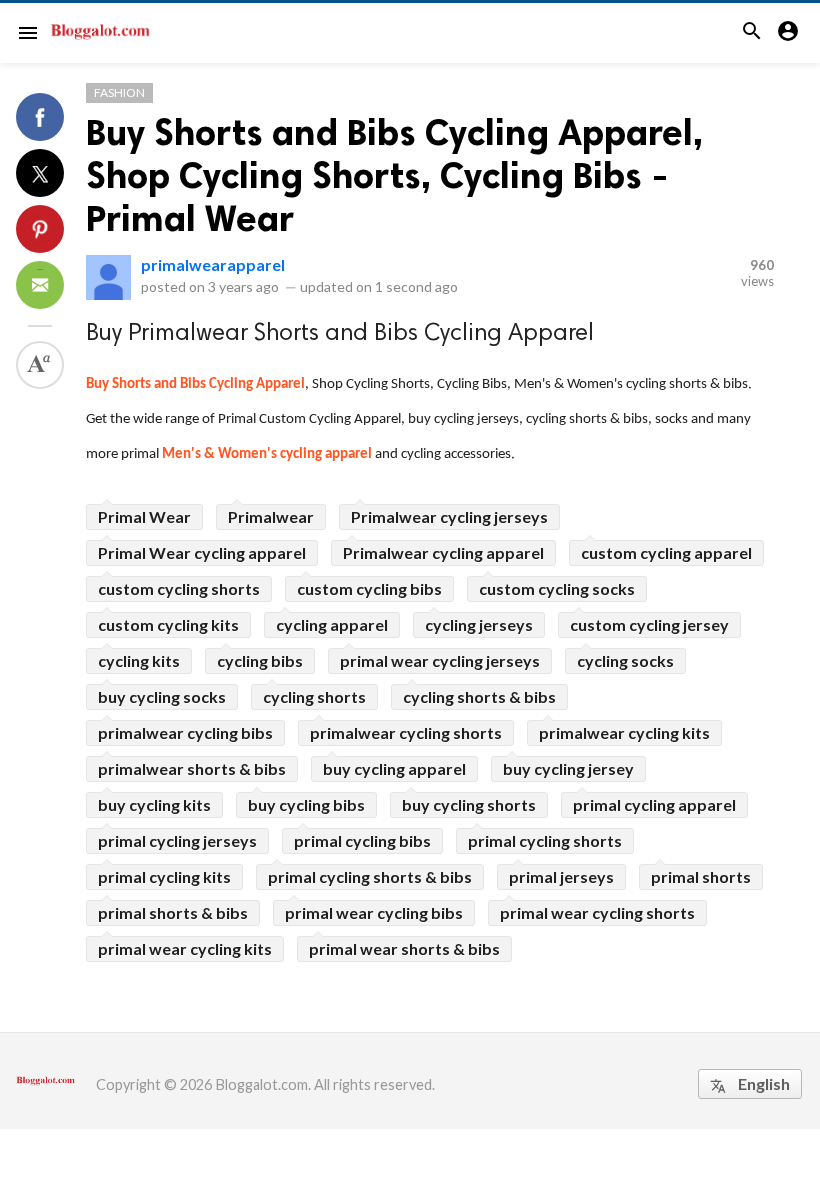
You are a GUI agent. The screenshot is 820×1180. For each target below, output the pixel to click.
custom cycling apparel (666, 552)
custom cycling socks (557, 588)
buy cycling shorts (469, 804)
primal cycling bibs (362, 840)
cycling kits (139, 660)
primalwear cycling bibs (185, 732)
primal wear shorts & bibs (404, 948)
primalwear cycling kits (624, 732)
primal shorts (701, 876)
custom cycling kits (168, 624)
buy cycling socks (162, 696)
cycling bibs (260, 660)
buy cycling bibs (306, 804)
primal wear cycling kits (185, 948)
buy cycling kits (154, 804)
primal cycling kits (164, 876)
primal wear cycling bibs (374, 912)
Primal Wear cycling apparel (202, 552)
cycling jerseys (479, 624)
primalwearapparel (213, 264)
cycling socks (625, 660)
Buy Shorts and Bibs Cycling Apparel (195, 384)
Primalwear (271, 516)
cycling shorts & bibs (479, 696)
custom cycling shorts (179, 588)
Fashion (119, 92)
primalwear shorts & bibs (192, 768)
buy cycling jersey (568, 768)
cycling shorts (314, 696)
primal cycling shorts (545, 840)
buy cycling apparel (394, 768)
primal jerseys (561, 876)
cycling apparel (332, 624)
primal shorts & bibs (173, 912)
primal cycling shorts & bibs (370, 876)
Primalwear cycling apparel (443, 552)
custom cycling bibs (369, 588)
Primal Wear (144, 516)
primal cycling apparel (654, 804)
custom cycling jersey (649, 624)
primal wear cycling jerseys (440, 660)
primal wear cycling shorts (597, 912)
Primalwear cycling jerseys (449, 516)
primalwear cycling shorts (406, 732)
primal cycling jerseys (177, 840)
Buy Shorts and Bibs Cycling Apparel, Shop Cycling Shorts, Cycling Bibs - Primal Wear (394, 175)
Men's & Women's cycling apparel (267, 454)
